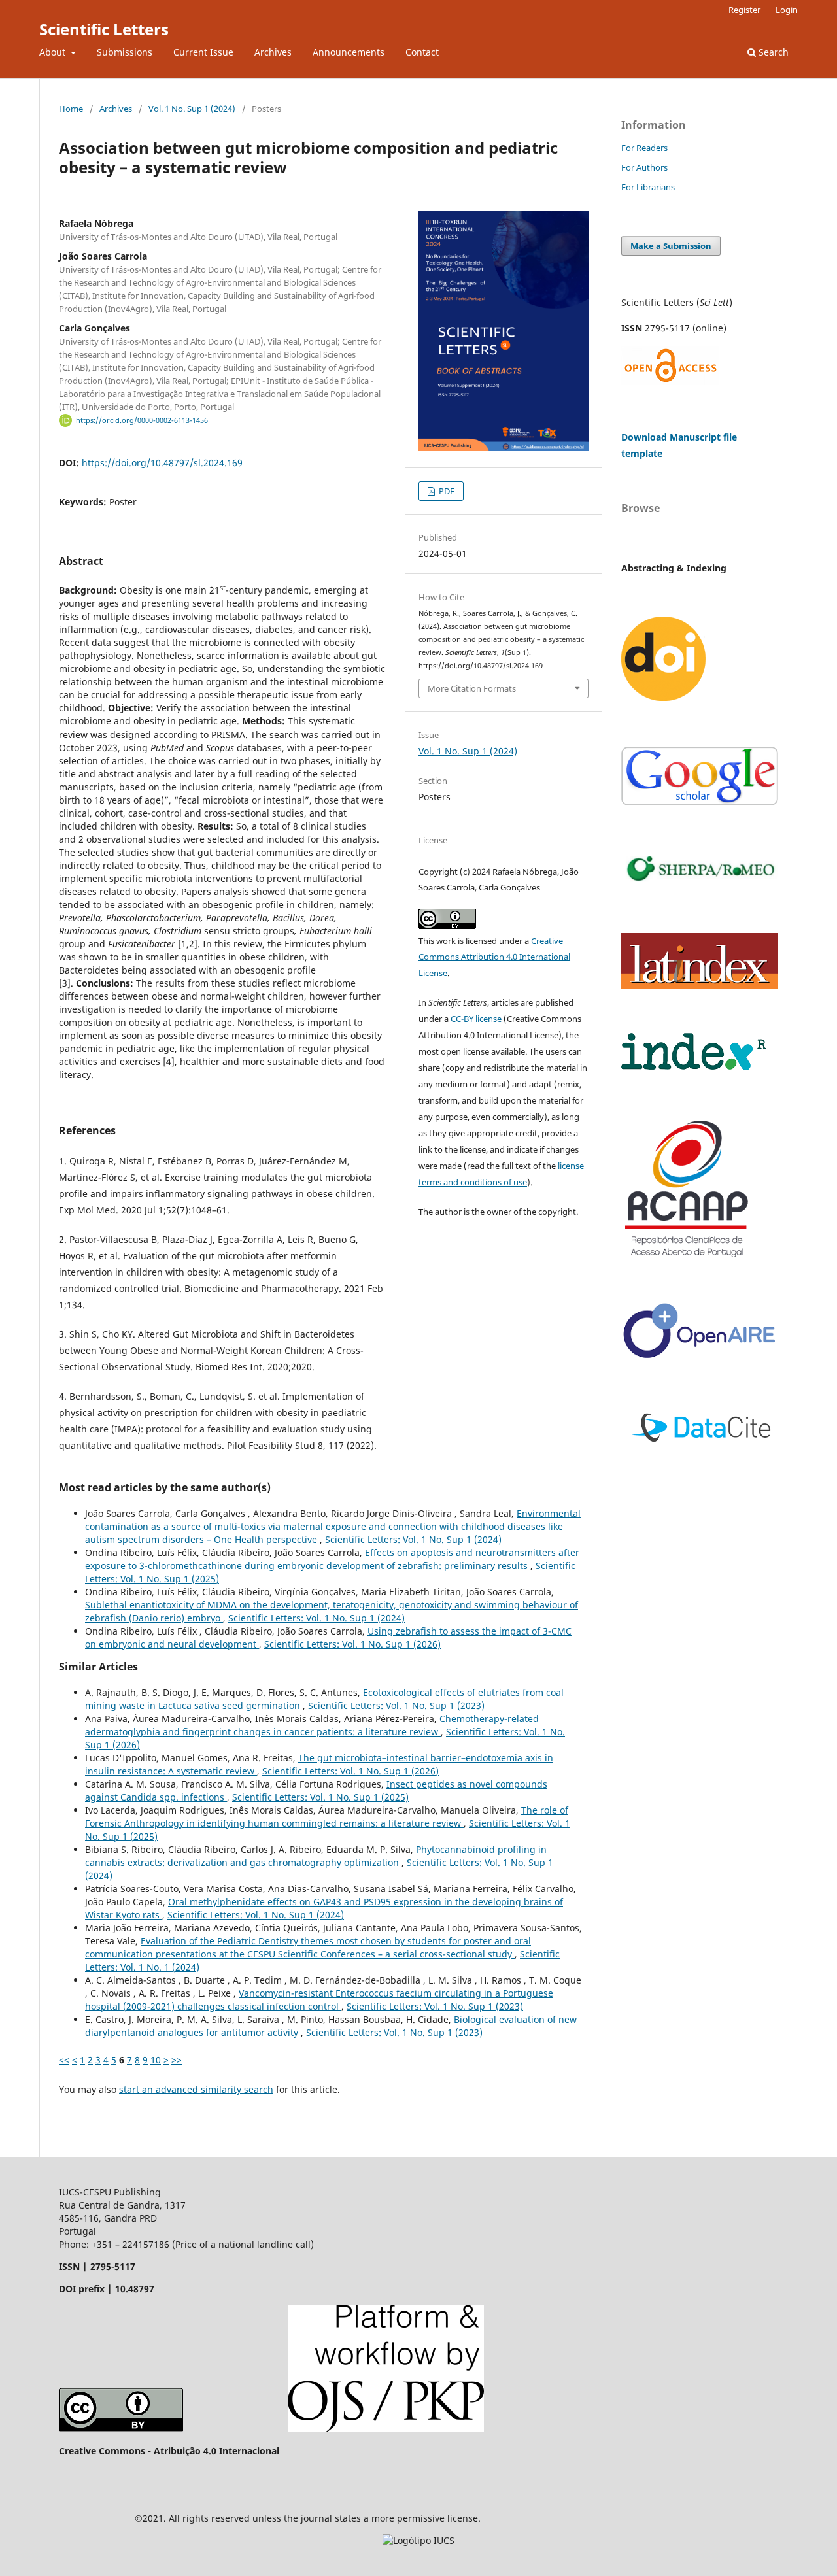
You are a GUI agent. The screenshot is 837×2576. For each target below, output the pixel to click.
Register (744, 10)
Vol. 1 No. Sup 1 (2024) (192, 109)
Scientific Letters (104, 29)
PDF (446, 491)
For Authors (644, 167)
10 (156, 2060)
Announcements (349, 52)
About (54, 52)
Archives (273, 52)
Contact (422, 52)
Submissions (125, 52)
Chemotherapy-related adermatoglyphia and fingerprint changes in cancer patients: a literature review (312, 1725)
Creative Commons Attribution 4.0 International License (494, 957)
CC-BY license (476, 1019)
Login (787, 10)
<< (64, 2060)
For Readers (644, 148)
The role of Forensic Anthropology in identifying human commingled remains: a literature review (327, 1817)
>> (177, 2060)
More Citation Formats (472, 688)
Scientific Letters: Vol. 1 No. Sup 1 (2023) (396, 1705)
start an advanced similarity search (196, 2089)
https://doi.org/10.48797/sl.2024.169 (162, 463)
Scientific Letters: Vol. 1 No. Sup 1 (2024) (413, 1539)
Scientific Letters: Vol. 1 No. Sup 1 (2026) (352, 1644)
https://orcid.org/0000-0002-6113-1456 (142, 420)
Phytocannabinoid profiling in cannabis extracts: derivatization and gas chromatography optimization (316, 1856)
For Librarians (648, 187)
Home (71, 109)
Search (772, 52)
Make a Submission (671, 246)
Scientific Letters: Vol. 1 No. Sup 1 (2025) (320, 1797)
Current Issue (203, 52)
